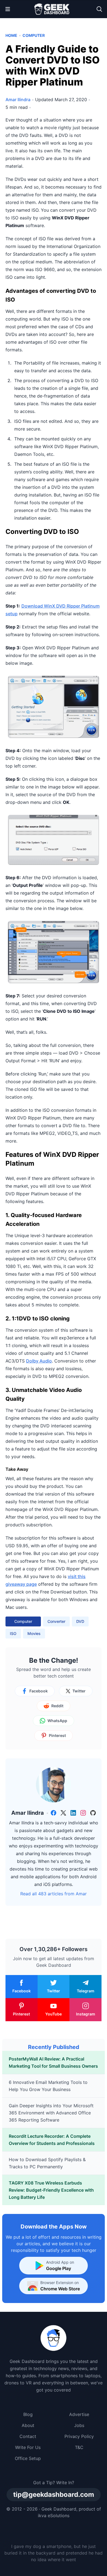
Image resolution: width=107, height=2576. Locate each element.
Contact (28, 2436)
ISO (13, 1633)
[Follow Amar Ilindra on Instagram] (83, 1813)
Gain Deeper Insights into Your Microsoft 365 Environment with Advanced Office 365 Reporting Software (51, 2113)
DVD (80, 1621)
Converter (56, 1621)
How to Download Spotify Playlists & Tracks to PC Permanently (47, 2163)
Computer (34, 35)
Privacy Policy (79, 2436)
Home (11, 35)
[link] (54, 1813)
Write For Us (28, 2447)
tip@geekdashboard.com (54, 2494)
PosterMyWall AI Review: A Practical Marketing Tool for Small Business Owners (53, 2062)
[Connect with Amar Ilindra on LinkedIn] (73, 1813)
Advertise (79, 2414)
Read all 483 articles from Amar (54, 1894)
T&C (79, 2447)
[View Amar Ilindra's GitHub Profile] (93, 1813)
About (28, 2425)
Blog (28, 2414)
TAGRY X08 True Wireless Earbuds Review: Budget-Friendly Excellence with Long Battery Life (51, 2190)
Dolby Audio (39, 1361)
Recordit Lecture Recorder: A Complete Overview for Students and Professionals (52, 2140)
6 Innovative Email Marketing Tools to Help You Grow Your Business (48, 2086)
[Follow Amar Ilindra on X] (63, 1813)
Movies (34, 1633)
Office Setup (28, 2458)
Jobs (79, 2425)
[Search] (99, 9)
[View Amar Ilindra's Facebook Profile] (54, 1813)
